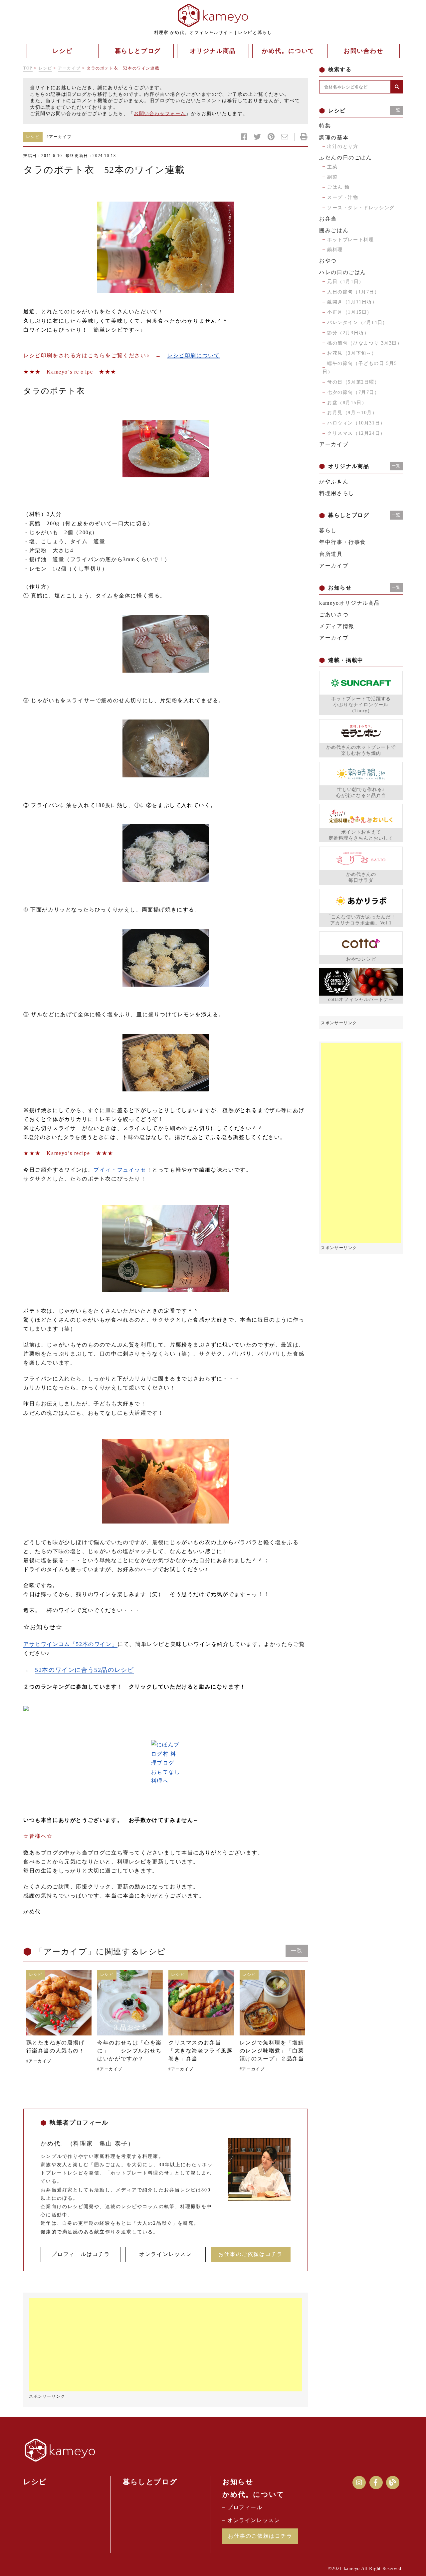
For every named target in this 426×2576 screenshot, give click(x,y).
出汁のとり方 (343, 147)
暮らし (328, 530)
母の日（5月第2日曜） (353, 382)
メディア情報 (337, 626)
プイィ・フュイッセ (120, 1170)
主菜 (332, 167)
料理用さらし (337, 493)
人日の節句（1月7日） (353, 292)
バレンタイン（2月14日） (357, 322)
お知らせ (238, 2482)
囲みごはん (334, 230)
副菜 (332, 177)
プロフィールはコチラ (81, 2254)
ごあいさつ (334, 615)
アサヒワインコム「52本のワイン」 (70, 1644)
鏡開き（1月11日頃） (352, 302)
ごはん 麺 (338, 187)
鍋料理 (335, 250)
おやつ (328, 261)
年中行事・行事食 (343, 542)
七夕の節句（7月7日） (353, 392)
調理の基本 (334, 138)
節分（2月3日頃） (348, 333)
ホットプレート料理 (350, 240)
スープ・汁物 (343, 197)
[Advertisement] (166, 2345)
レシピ (45, 68)
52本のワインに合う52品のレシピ (84, 1670)
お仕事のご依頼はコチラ (251, 2254)
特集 (325, 126)
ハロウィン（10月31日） (356, 423)
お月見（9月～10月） (352, 413)
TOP (28, 68)
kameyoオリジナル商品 (350, 603)
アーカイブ (69, 68)
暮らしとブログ (150, 2482)
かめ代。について (253, 2495)
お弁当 (328, 219)
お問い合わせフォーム (160, 114)
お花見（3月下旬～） (352, 353)
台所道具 (331, 554)
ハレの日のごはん (343, 272)
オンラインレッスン (165, 2254)
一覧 (297, 1951)
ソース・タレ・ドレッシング (361, 208)
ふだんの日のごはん (345, 158)
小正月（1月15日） (350, 312)
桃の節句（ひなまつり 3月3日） (365, 343)
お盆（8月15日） (347, 403)
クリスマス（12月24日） (356, 433)
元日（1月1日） (346, 282)
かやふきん (334, 482)
